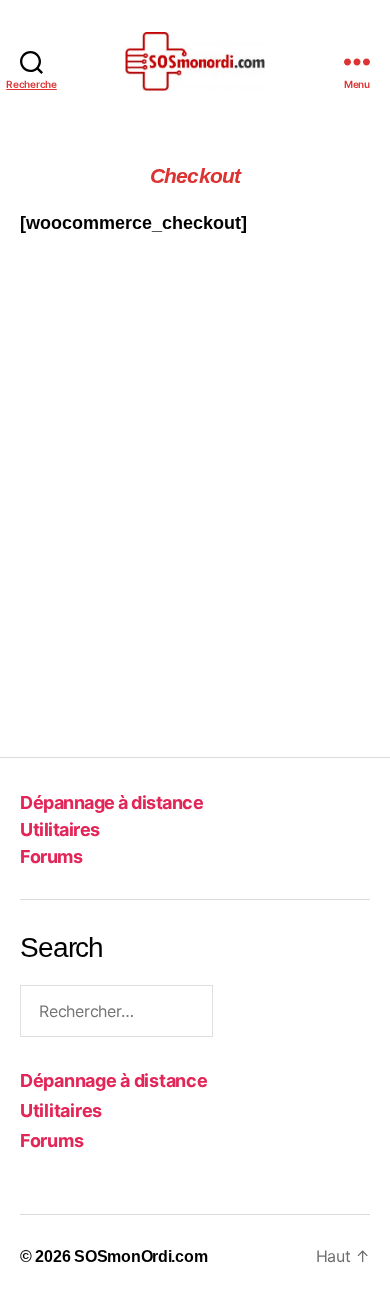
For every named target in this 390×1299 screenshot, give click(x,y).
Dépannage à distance (111, 802)
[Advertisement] (195, 512)
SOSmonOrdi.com (140, 1256)
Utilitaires (60, 829)
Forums (51, 856)
